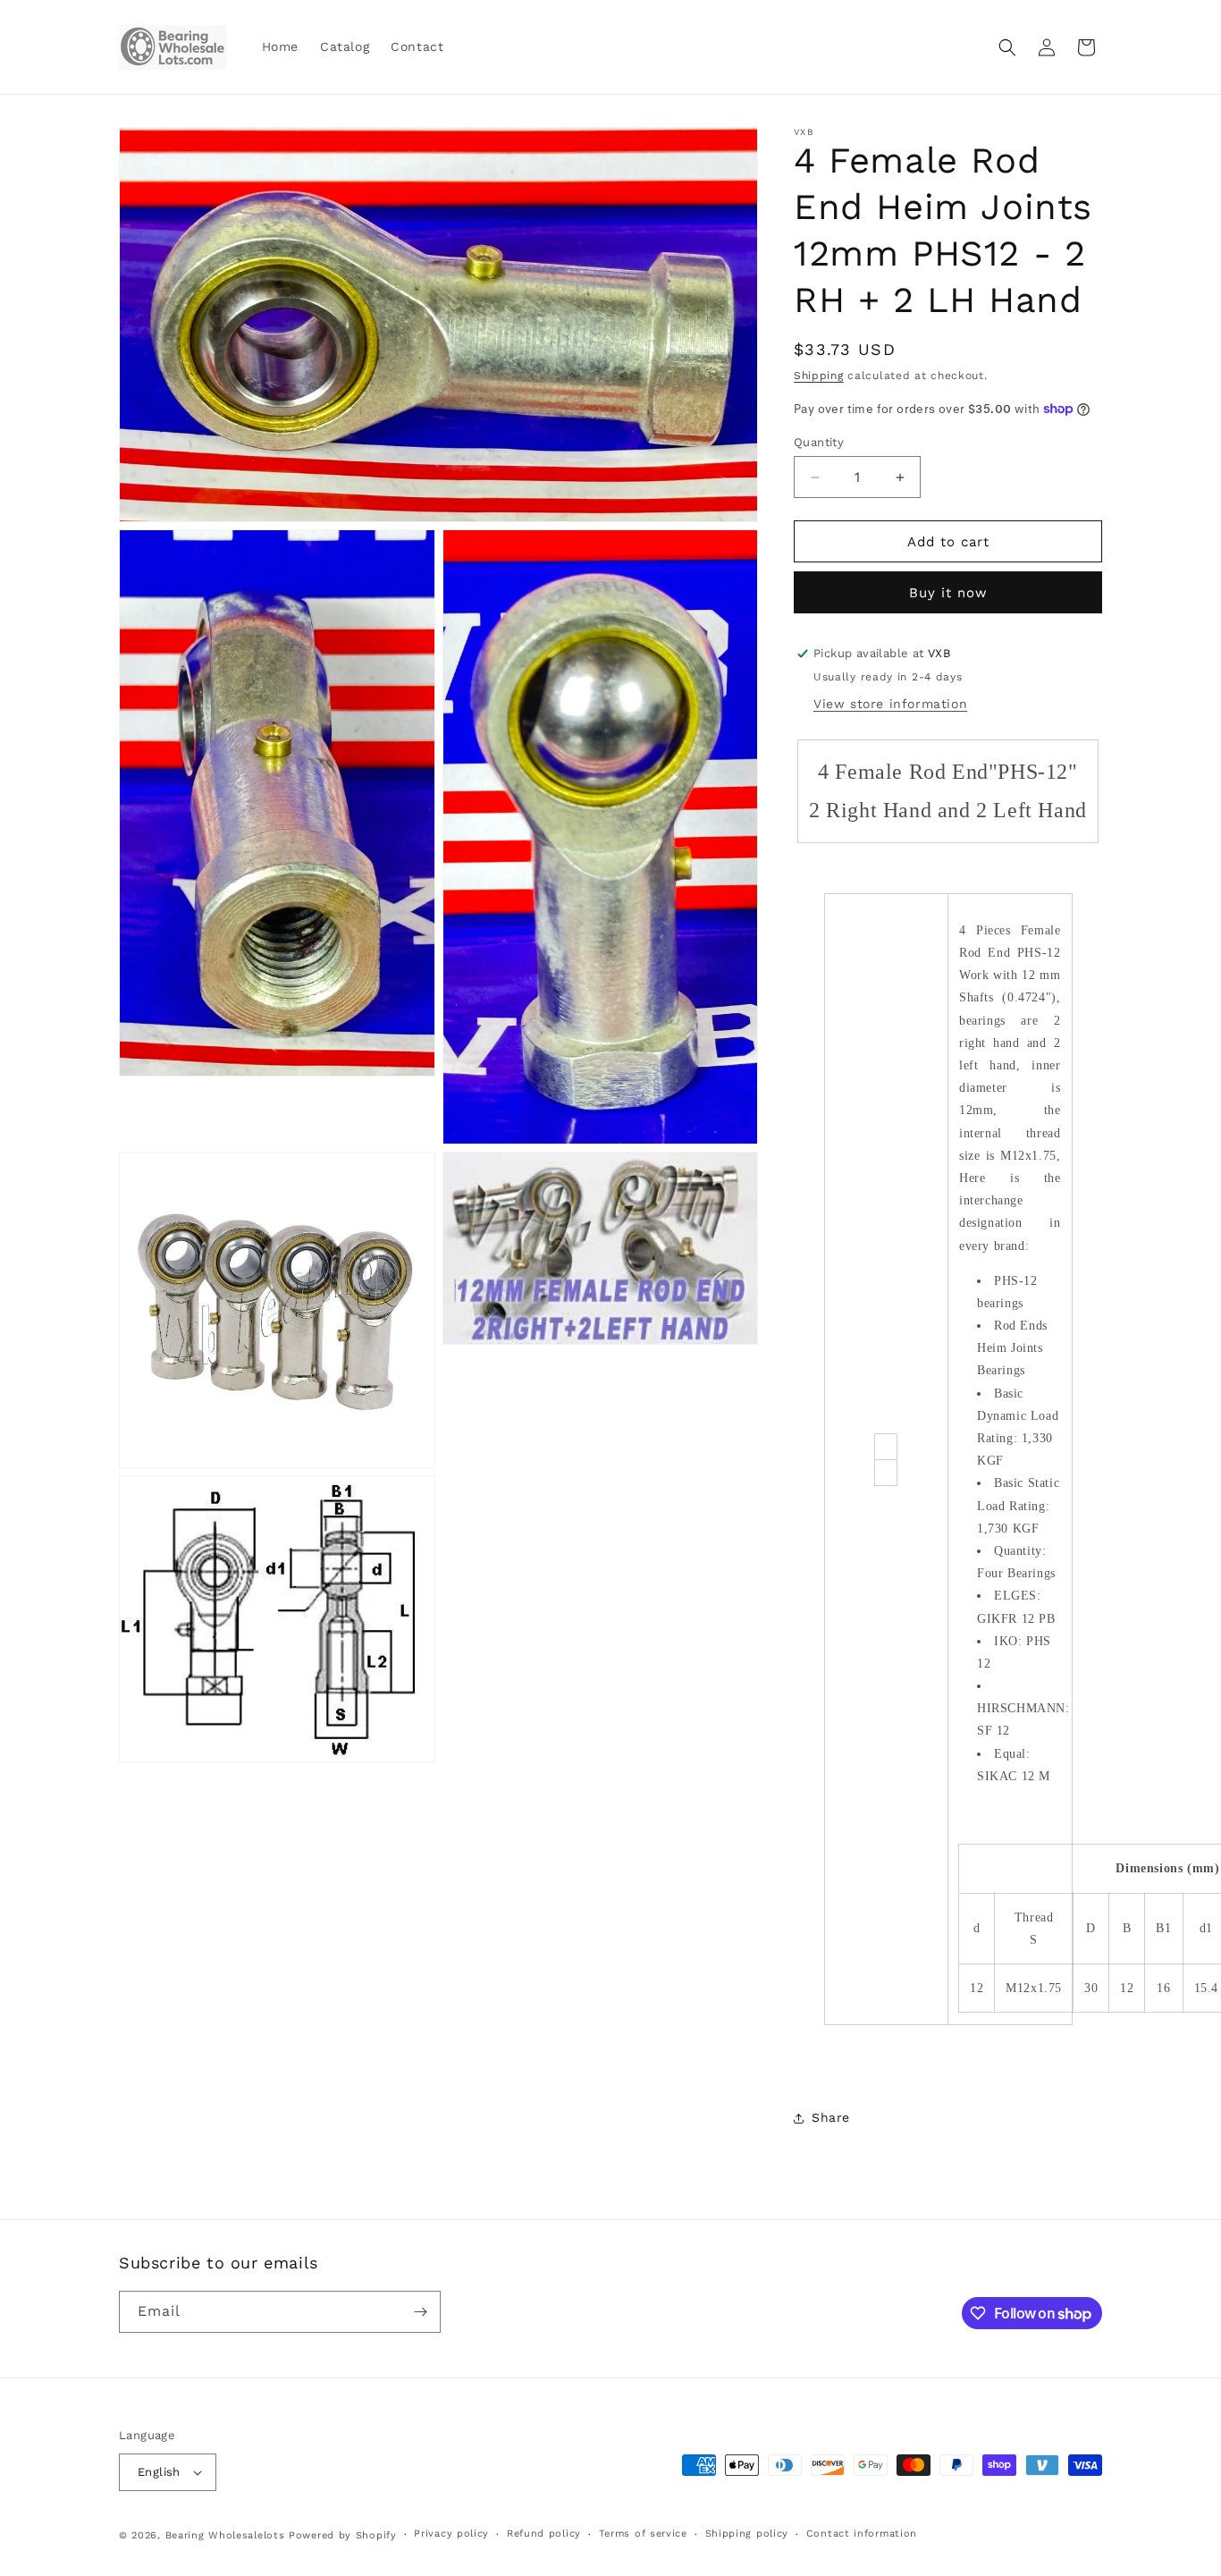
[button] (1007, 47)
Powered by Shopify (343, 2535)
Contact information (862, 2534)
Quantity (819, 442)
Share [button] (831, 2117)
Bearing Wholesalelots (225, 2535)
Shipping (819, 376)
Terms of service (643, 2534)
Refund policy (544, 2534)
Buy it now (948, 593)
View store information (890, 704)
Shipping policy (747, 2534)
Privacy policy (451, 2534)
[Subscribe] (420, 2312)
